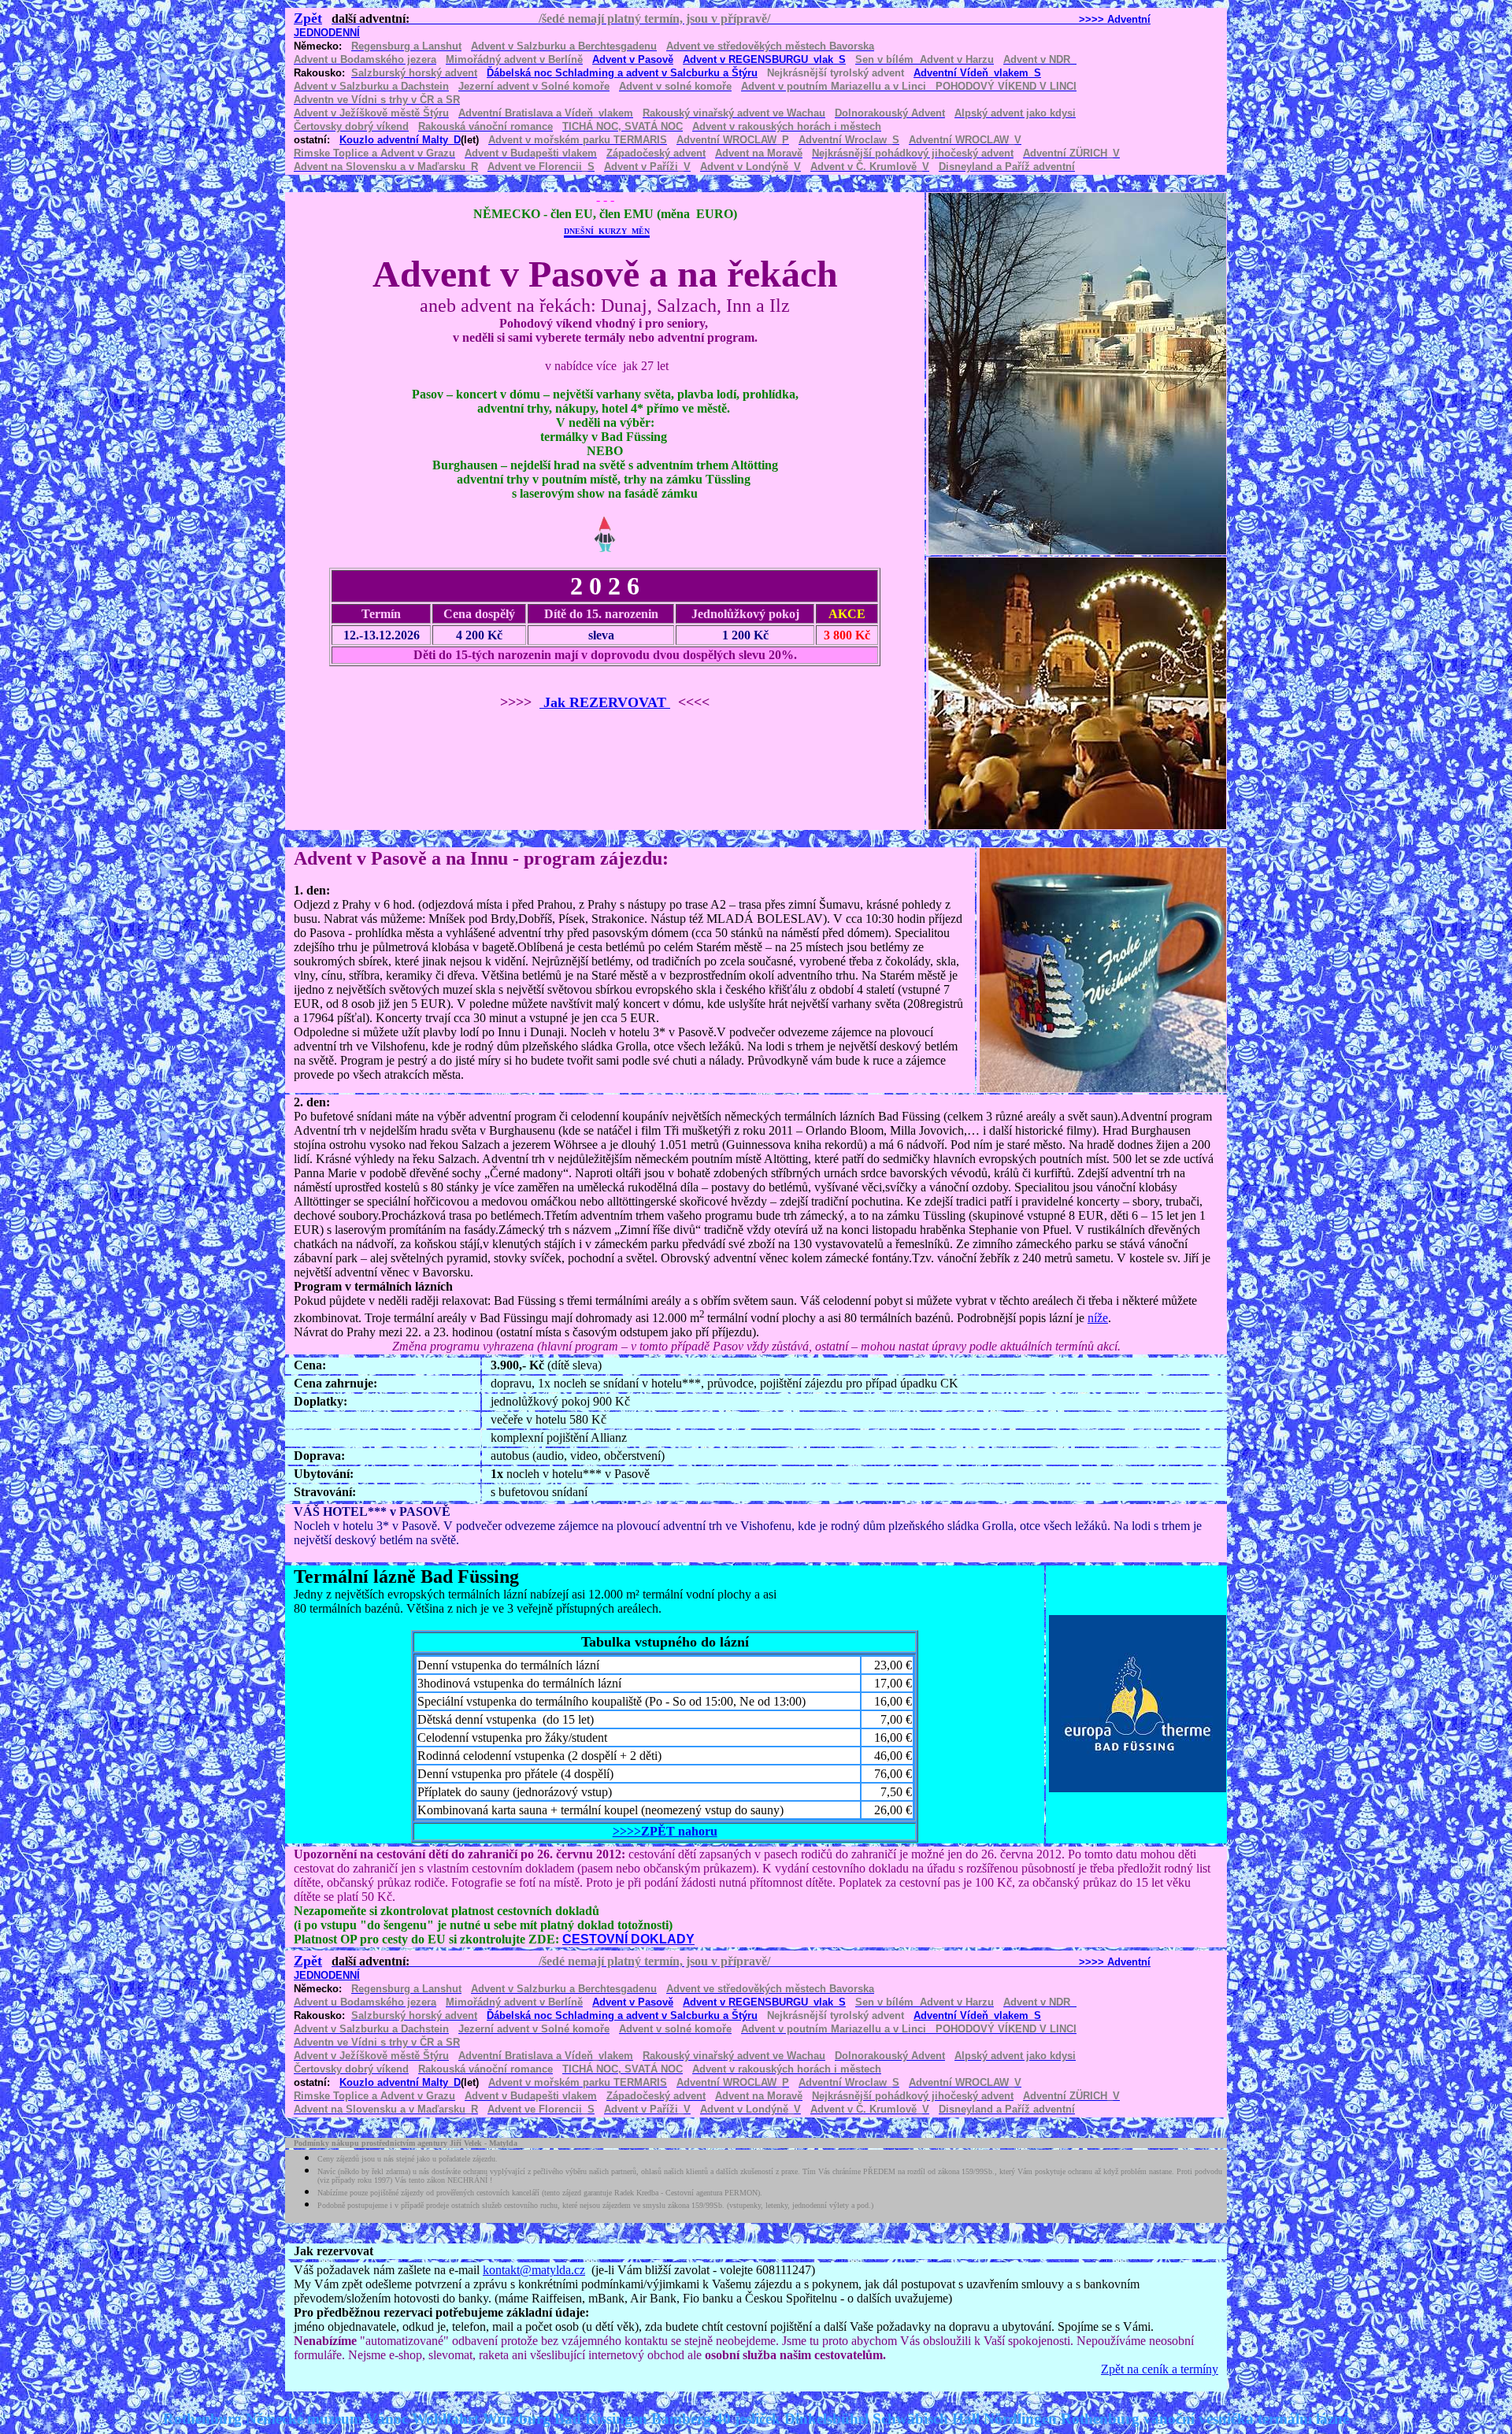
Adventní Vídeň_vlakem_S (977, 73)
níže (1098, 1318)
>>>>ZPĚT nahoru (665, 1831)
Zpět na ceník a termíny (1160, 2369)
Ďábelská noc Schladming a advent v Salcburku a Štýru (622, 73)
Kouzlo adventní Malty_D (400, 140)
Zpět (308, 18)
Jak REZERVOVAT (605, 702)
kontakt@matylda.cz (534, 2270)
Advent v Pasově (633, 59)
